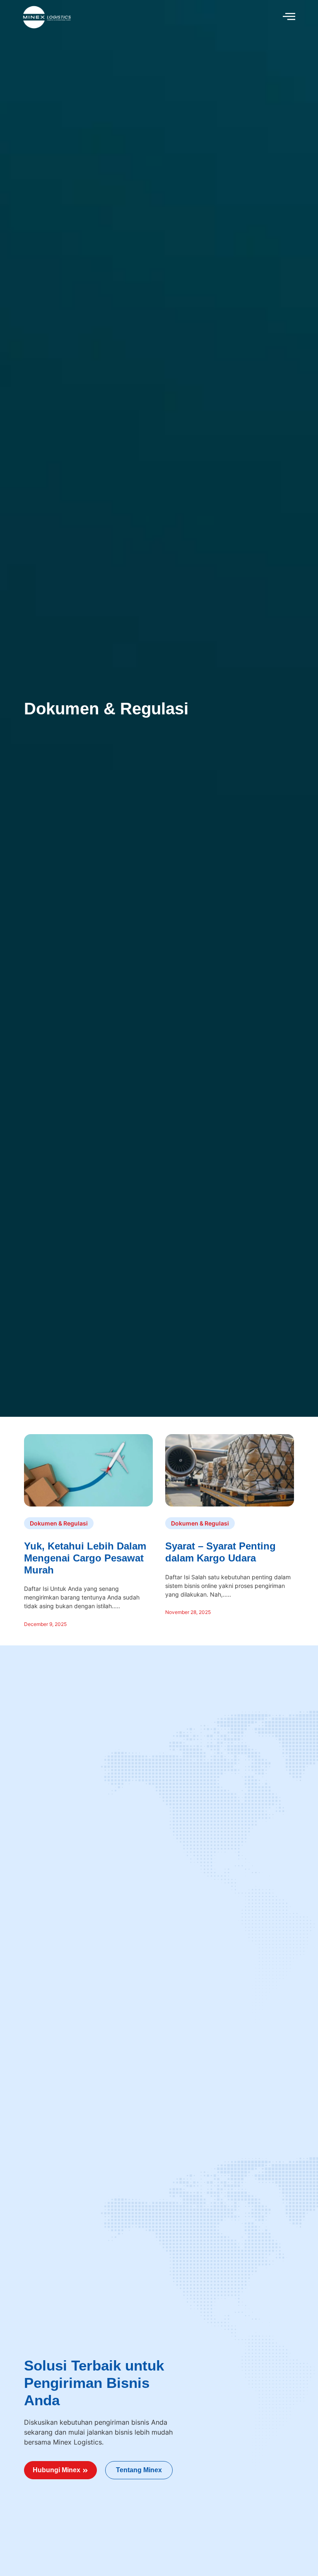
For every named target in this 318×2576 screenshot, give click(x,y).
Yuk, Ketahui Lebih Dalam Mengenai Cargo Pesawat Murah (85, 1558)
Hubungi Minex (57, 2470)
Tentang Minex (139, 2470)
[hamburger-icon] (289, 17)
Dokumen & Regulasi (106, 709)
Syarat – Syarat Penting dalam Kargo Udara (220, 1552)
